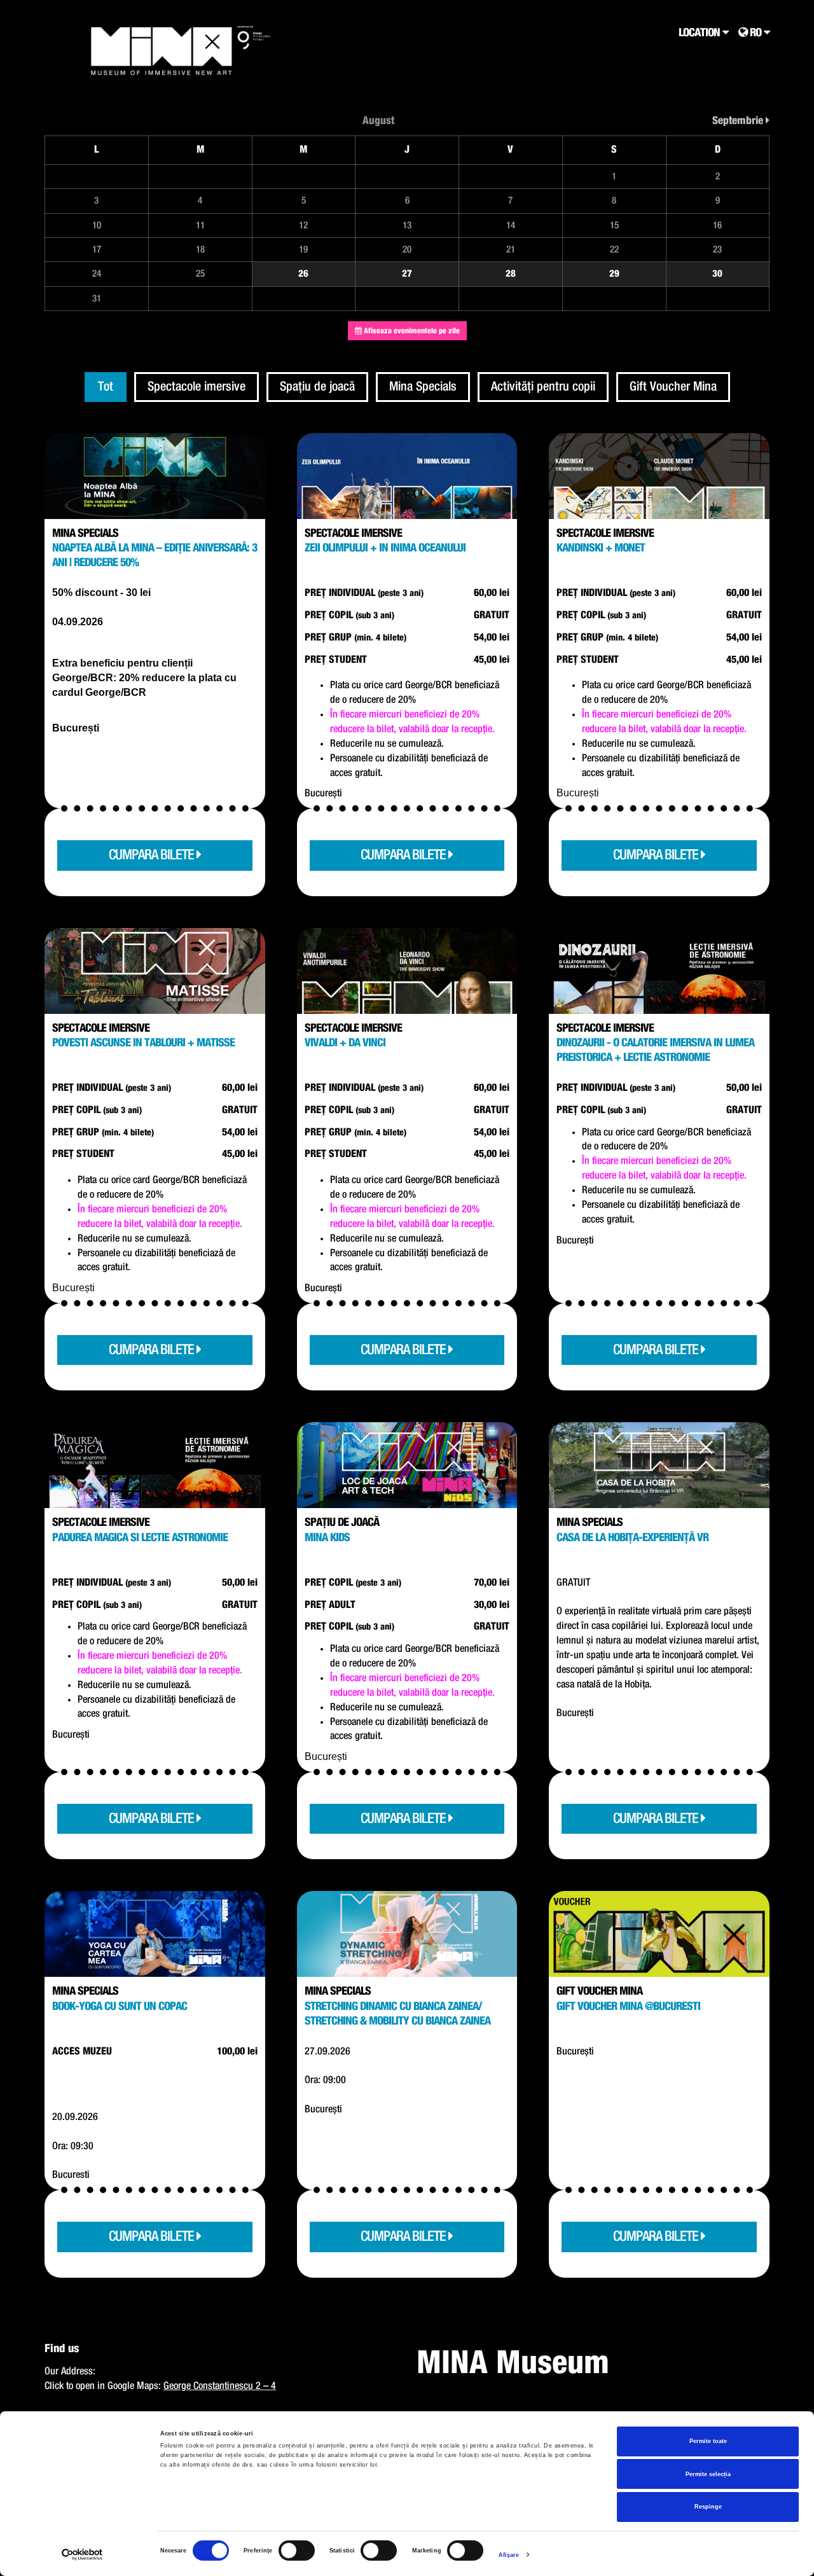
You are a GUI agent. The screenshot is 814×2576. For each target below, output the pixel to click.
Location (700, 33)
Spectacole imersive (197, 387)
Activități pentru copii (543, 387)
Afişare (509, 2555)
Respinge (708, 2507)
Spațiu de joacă (317, 387)
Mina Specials (423, 387)
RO (755, 33)
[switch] (297, 2551)
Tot (106, 387)
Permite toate (708, 2441)
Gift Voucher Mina (673, 387)
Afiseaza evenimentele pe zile (411, 331)
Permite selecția (708, 2474)
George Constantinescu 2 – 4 (220, 2386)
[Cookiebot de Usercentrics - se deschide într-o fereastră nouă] (82, 2555)
